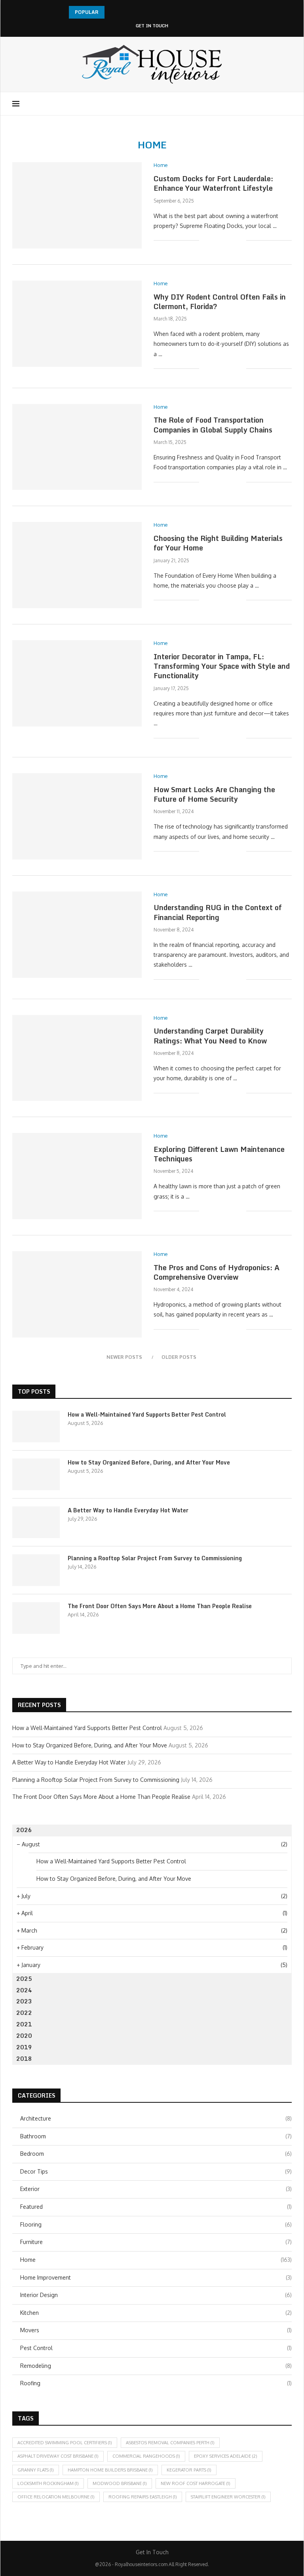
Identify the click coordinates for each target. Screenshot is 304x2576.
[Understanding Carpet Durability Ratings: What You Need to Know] (77, 1058)
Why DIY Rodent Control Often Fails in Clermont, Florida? (220, 302)
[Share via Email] (240, 240)
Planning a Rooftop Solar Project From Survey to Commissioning (155, 1558)
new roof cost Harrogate (196, 2483)
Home (156, 2260)
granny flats (36, 2470)
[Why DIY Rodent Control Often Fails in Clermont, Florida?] (77, 324)
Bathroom (156, 2136)
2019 (24, 2047)
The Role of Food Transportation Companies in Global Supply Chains (213, 425)
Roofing (156, 2383)
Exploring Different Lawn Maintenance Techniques (219, 1154)
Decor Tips (156, 2171)
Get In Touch (152, 26)
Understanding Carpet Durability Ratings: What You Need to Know (210, 1036)
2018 (24, 2059)
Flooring (156, 2224)
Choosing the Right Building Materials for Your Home (218, 543)
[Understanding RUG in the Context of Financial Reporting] (77, 935)
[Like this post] (205, 240)
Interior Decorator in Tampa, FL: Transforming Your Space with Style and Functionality (222, 666)
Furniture (156, 2242)
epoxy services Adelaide (226, 2456)
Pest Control (156, 2348)
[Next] (122, 12)
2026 (24, 1830)
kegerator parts (189, 2470)
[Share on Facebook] (215, 240)
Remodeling (156, 2366)
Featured (156, 2207)
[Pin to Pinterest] (232, 240)
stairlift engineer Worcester (228, 2497)
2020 (24, 2036)
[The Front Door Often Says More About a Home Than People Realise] (36, 1618)
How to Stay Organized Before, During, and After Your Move (149, 1463)
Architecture (156, 2118)
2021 (24, 2024)
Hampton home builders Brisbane (110, 2470)
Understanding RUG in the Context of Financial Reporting (218, 912)
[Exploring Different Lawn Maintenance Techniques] (77, 1176)
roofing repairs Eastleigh (143, 2497)
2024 (24, 1990)
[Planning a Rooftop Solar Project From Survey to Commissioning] (36, 1570)
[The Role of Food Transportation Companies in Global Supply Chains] (77, 447)
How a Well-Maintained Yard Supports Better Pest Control (147, 1415)
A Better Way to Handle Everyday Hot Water (128, 1510)
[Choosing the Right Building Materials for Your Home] (77, 565)
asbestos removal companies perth (170, 2443)
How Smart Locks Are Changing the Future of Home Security (214, 794)
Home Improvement (156, 2277)
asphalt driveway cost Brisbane (58, 2456)
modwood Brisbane (120, 2483)
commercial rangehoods (146, 2456)
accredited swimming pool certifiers (65, 2443)
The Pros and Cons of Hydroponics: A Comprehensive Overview (217, 1272)
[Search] (288, 104)
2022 (24, 2013)
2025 (24, 1979)
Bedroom (156, 2154)
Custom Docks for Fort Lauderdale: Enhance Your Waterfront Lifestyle (213, 183)
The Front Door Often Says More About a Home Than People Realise (160, 1606)
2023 (24, 2001)
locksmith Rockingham (48, 2483)
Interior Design (156, 2295)
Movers (156, 2330)
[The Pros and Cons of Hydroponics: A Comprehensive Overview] (77, 1294)
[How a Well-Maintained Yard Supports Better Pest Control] (36, 1426)
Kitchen (156, 2313)
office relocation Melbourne (56, 2497)
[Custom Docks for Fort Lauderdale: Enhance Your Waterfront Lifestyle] (77, 205)
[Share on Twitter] (223, 240)
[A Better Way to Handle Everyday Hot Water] (36, 1522)
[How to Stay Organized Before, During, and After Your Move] (36, 1474)
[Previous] (112, 12)
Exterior (156, 2189)
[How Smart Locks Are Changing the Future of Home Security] (77, 816)
